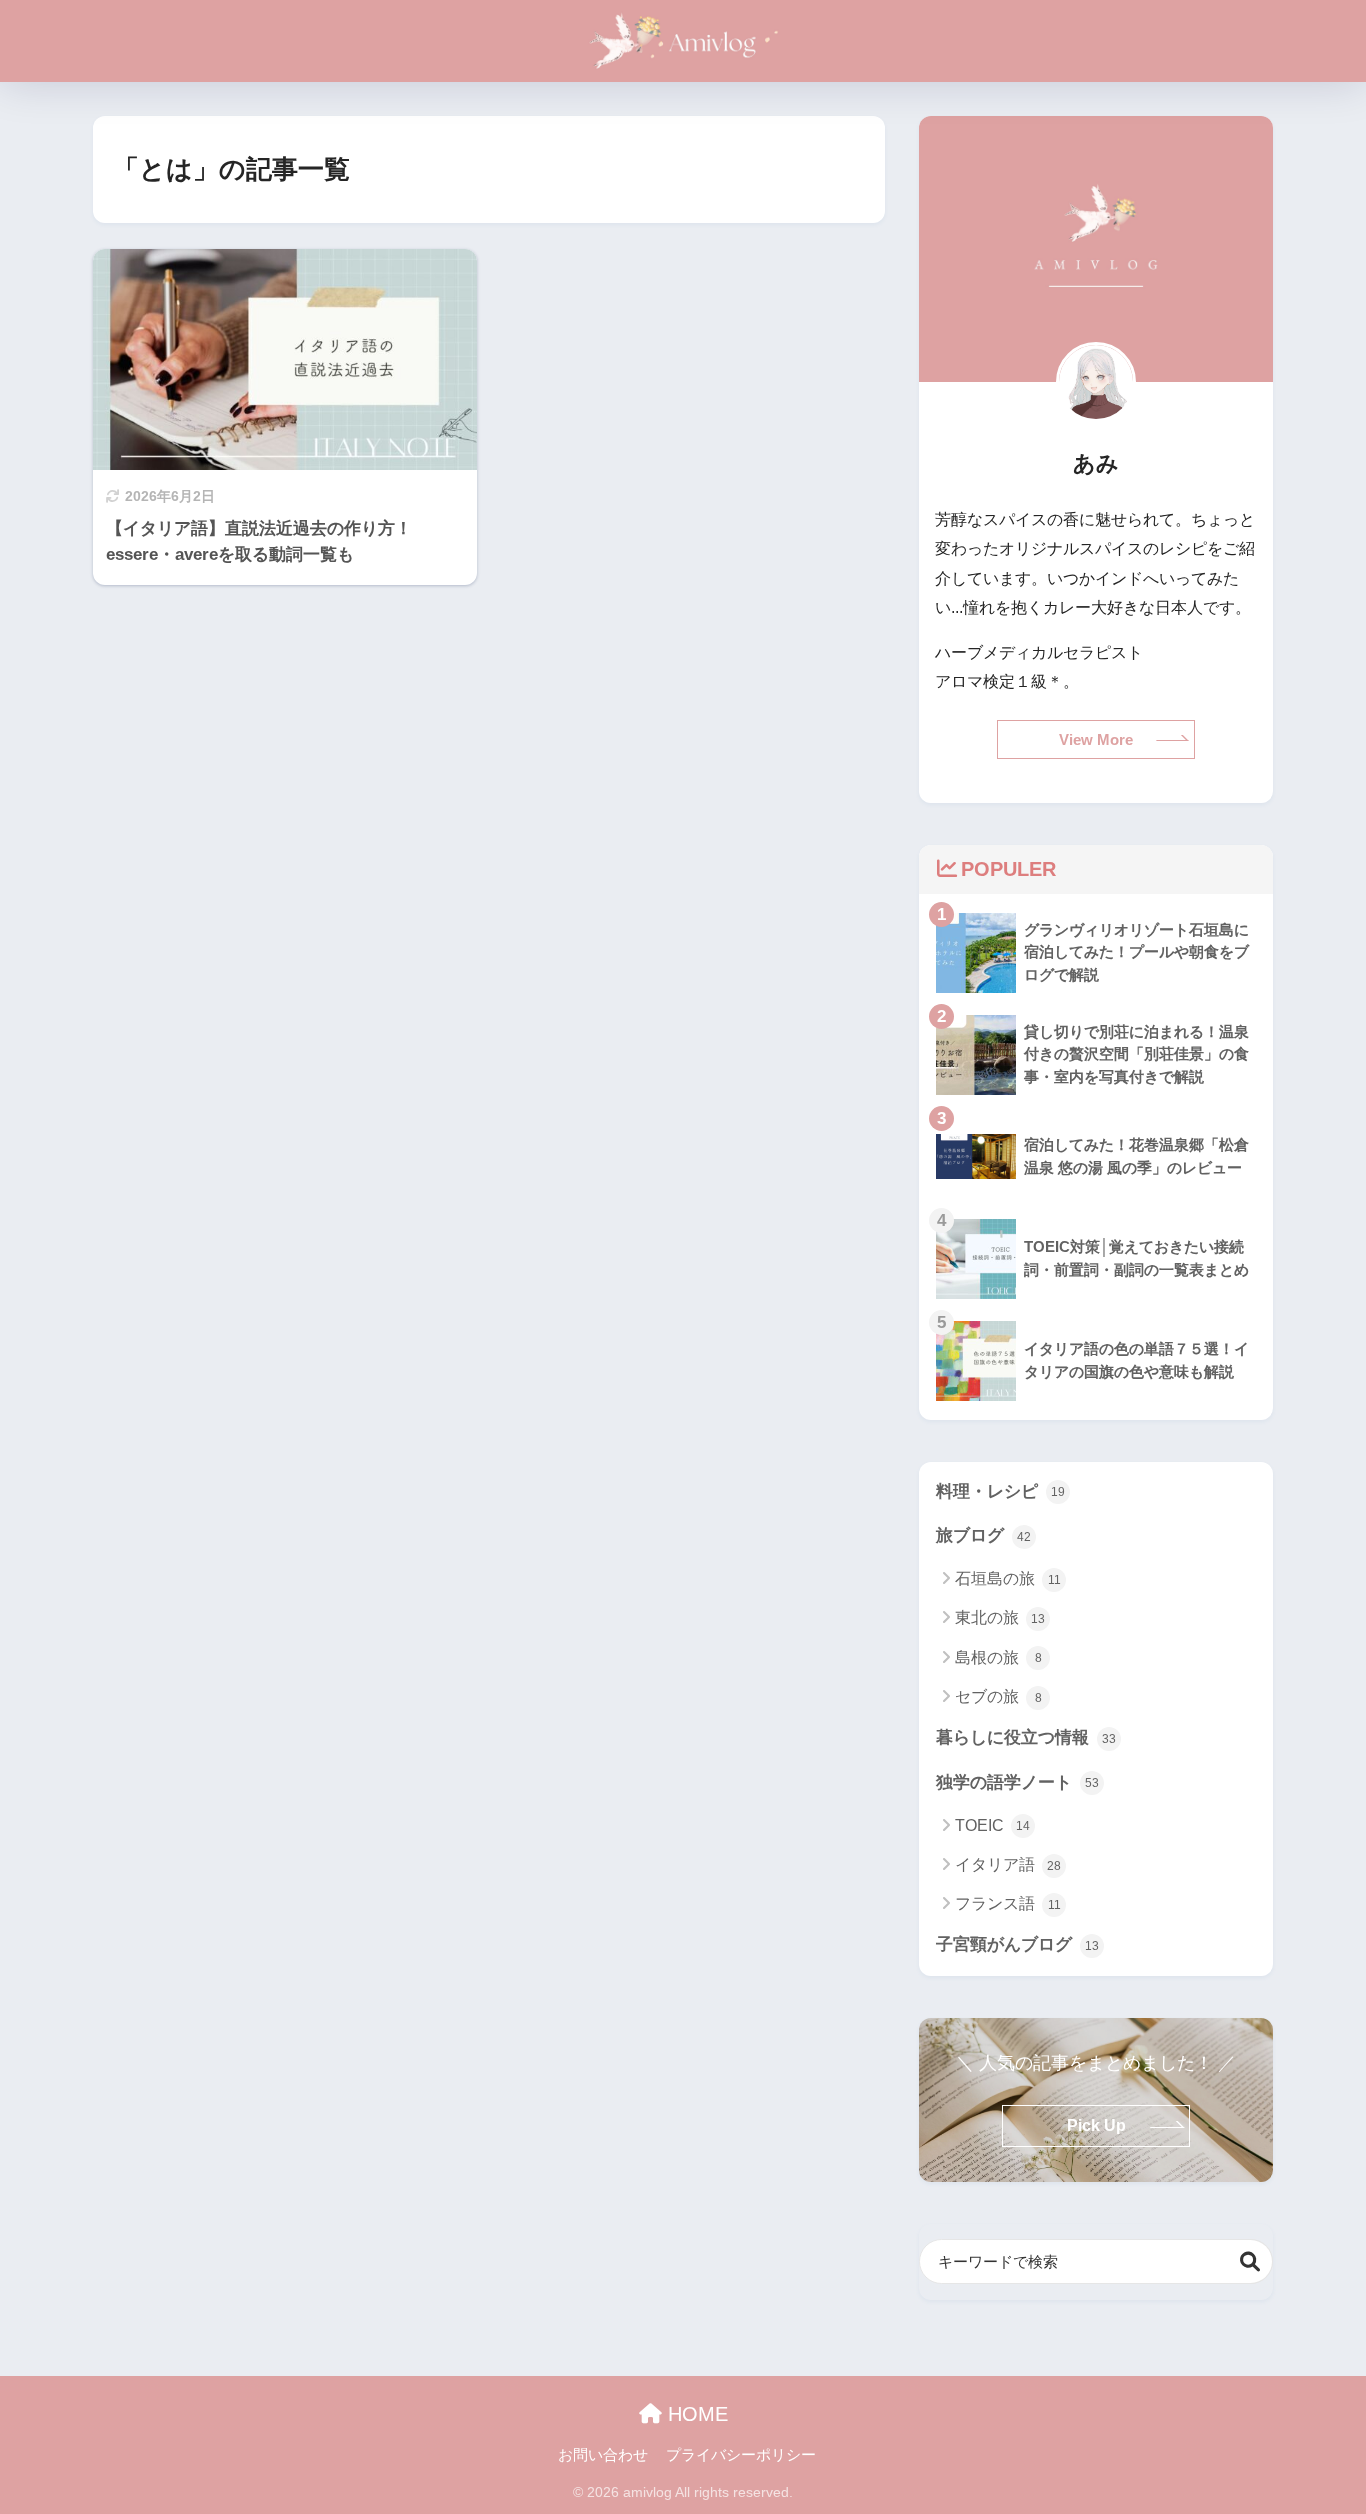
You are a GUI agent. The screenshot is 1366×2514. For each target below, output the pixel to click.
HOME (695, 2414)
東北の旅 (1000, 1617)
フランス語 (1008, 1903)
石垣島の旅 (1008, 1578)
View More (1096, 739)
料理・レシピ (1000, 1491)
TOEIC (992, 1825)
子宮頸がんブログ (1017, 1944)
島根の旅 (998, 1657)
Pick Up (1096, 2125)
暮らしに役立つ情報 (1026, 1737)
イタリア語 (1008, 1864)
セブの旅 (998, 1696)
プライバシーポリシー (741, 2455)
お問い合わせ (603, 2455)
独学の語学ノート (1017, 1782)
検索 (1250, 2261)
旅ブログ (983, 1535)
